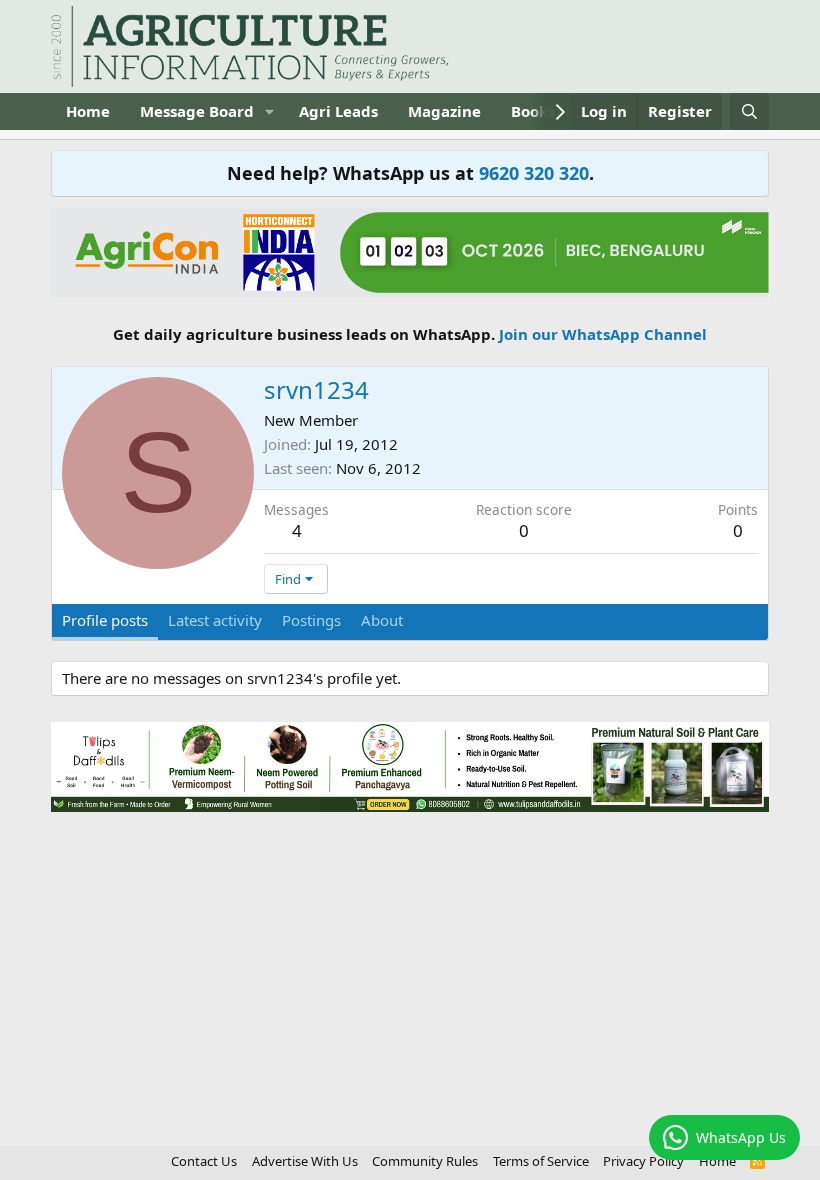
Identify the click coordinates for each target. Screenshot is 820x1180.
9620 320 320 (534, 173)
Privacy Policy (643, 1161)
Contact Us (204, 1161)
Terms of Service (541, 1161)
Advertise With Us (305, 1161)
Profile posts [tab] (105, 620)
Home (88, 111)
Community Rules (425, 1161)
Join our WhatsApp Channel (603, 334)
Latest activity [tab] (215, 620)
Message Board (197, 111)
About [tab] (382, 620)
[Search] (749, 111)
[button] (270, 111)
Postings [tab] (311, 620)
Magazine (444, 111)
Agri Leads (338, 111)
